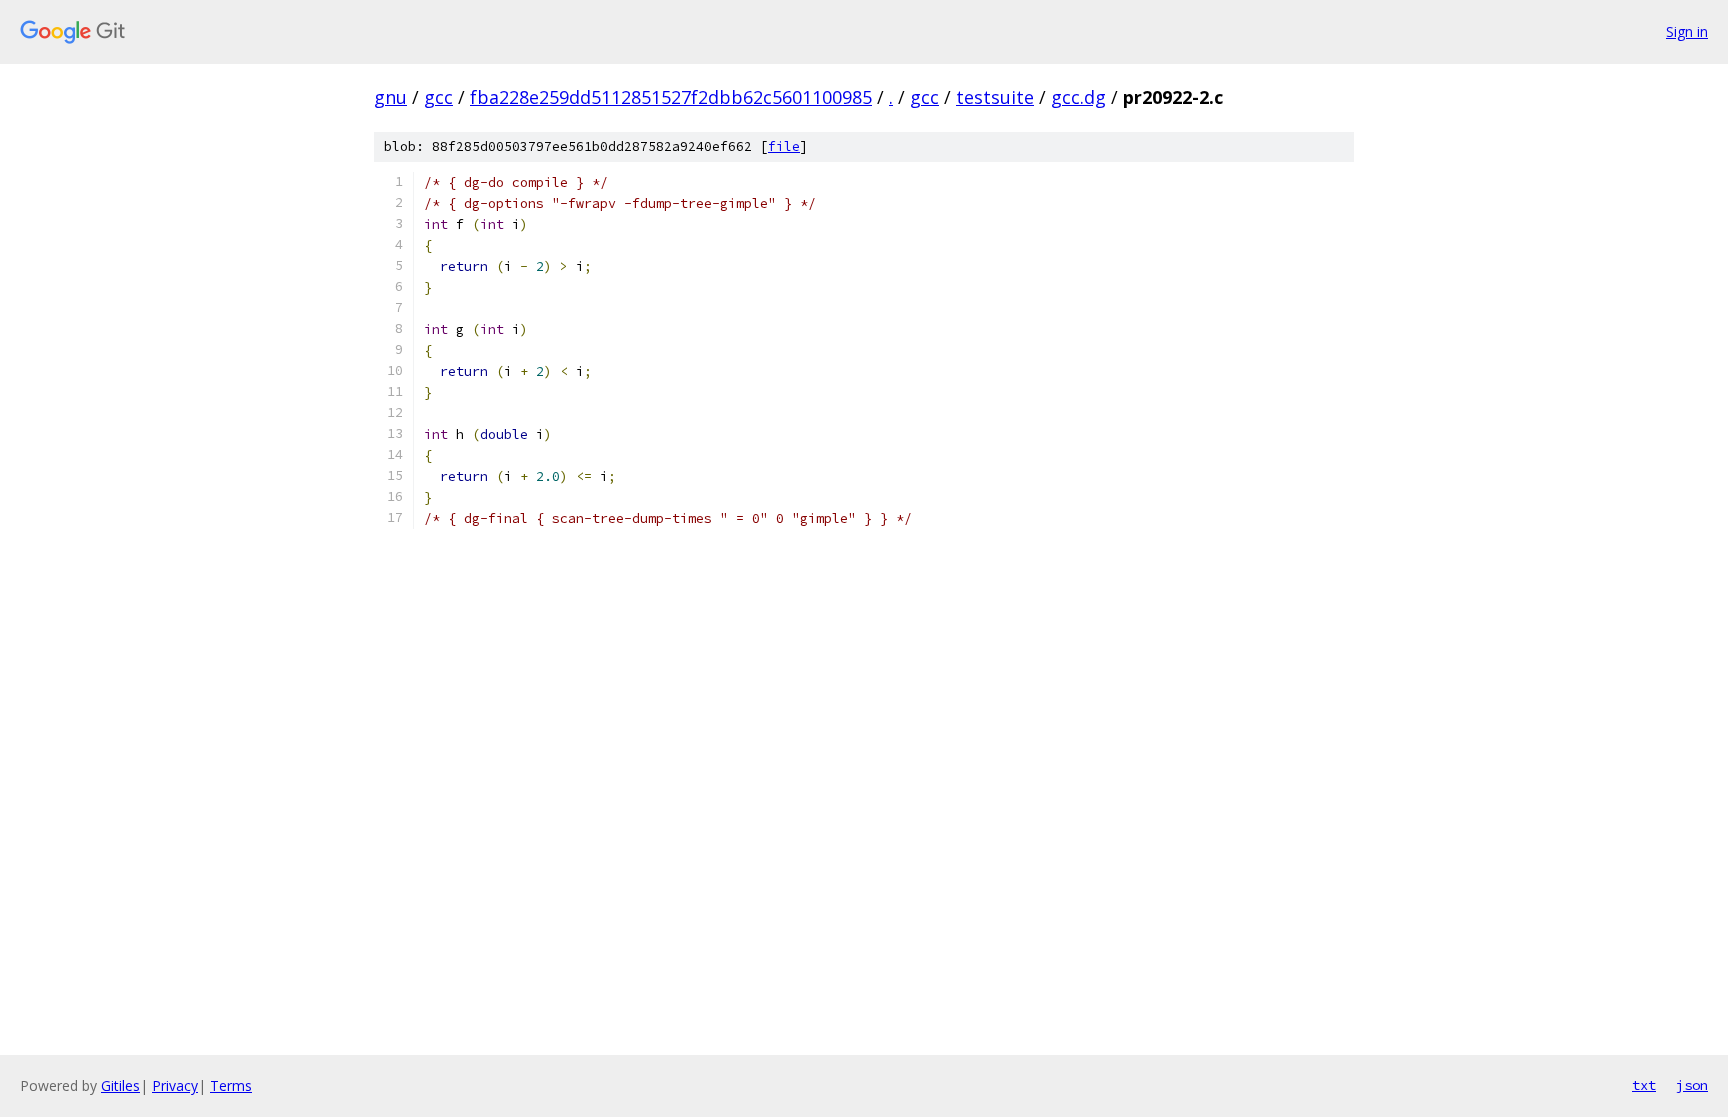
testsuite (995, 97)
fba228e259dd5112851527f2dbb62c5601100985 (671, 97)
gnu (390, 97)
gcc (438, 97)
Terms (231, 1085)
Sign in (1687, 31)
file (784, 146)
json (1692, 1085)
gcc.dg (1078, 97)
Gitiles (120, 1085)
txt (1644, 1085)
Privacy (175, 1085)
